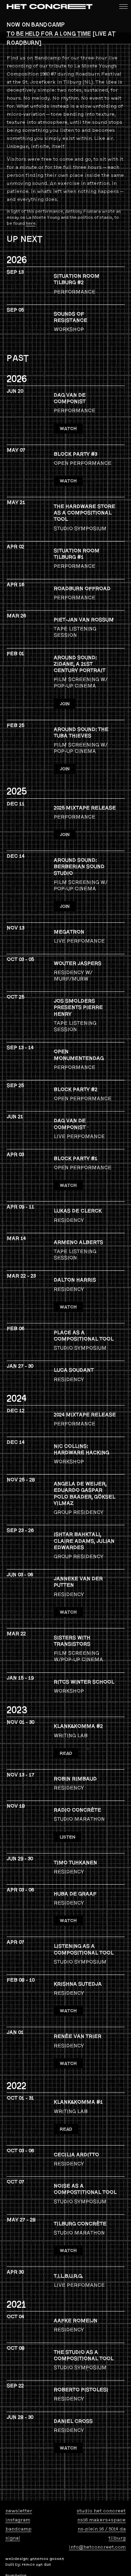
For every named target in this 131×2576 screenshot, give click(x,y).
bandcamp (18, 2529)
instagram (18, 2520)
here (31, 223)
